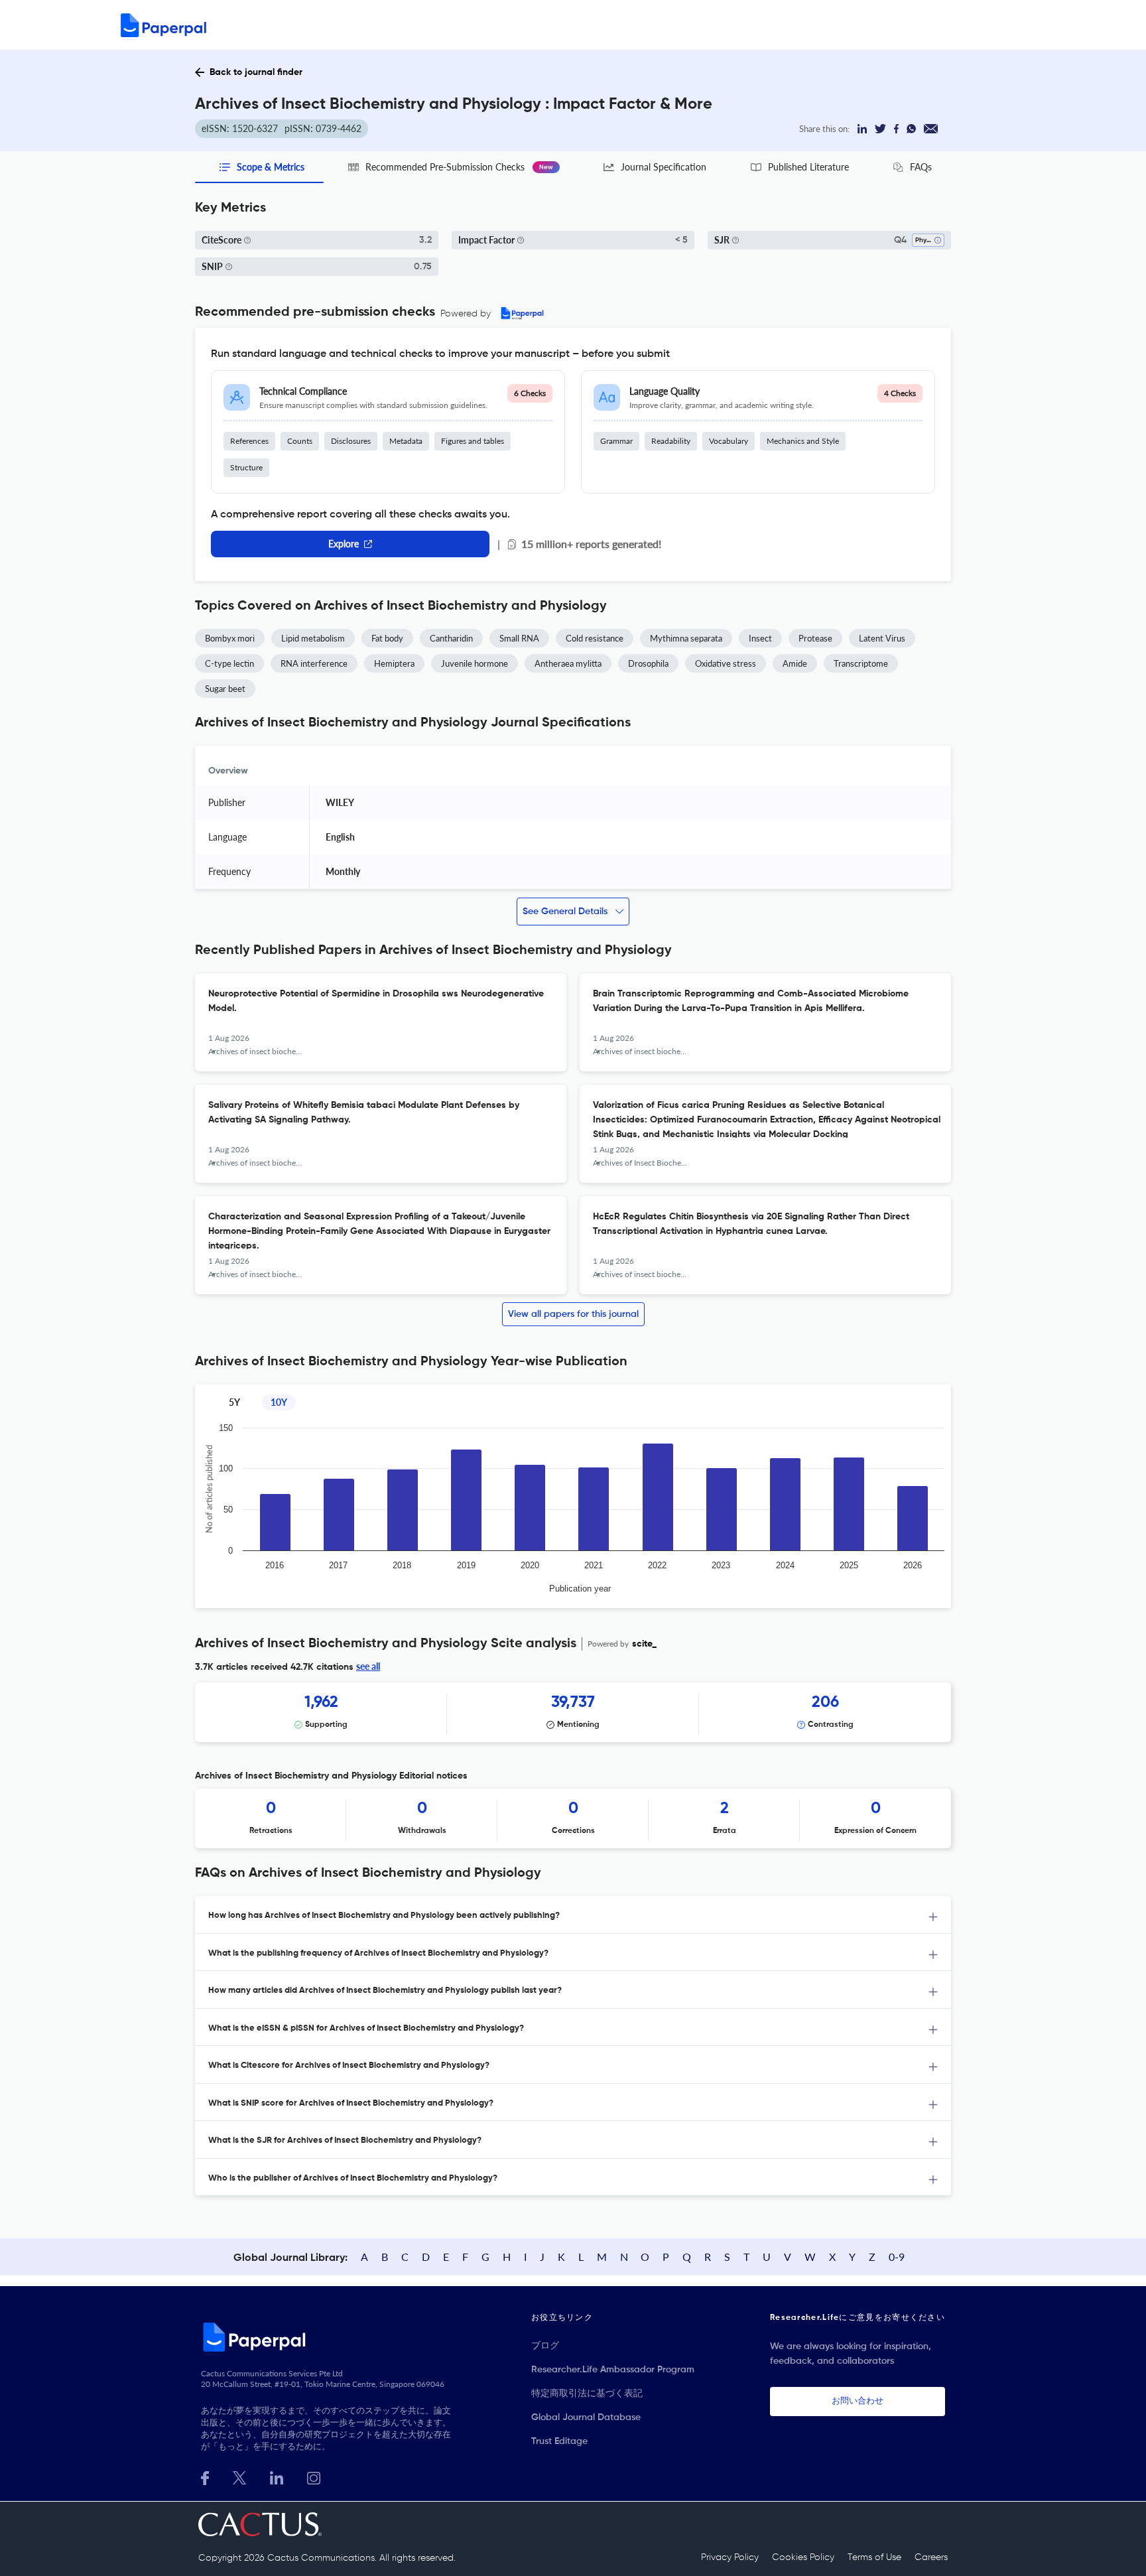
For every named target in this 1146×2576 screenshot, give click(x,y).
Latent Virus (882, 638)
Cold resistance (595, 638)
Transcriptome (861, 663)
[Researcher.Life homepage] (328, 2337)
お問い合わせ (858, 2401)
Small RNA (519, 638)
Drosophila (648, 663)
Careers (931, 2557)
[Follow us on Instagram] (314, 2477)
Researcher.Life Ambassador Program (613, 2370)
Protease (815, 638)
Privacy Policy (730, 2557)
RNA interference (314, 663)
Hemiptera (394, 663)
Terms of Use (874, 2557)
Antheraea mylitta (568, 663)
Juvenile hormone (475, 663)
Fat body (387, 638)
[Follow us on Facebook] (205, 2477)
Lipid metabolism (313, 638)
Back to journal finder (256, 72)
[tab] (573, 1915)
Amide (795, 663)
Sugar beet (225, 689)
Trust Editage (559, 2441)
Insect (760, 638)
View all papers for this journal (573, 1314)
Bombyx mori (230, 638)
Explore (344, 544)
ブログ (545, 2346)
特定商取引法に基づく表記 (587, 2394)
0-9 (897, 2257)
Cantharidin (451, 638)
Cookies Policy (803, 2557)
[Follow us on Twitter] (239, 2477)
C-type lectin (229, 663)
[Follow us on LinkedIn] (277, 2477)
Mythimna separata (686, 638)
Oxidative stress (726, 663)
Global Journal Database (586, 2417)
